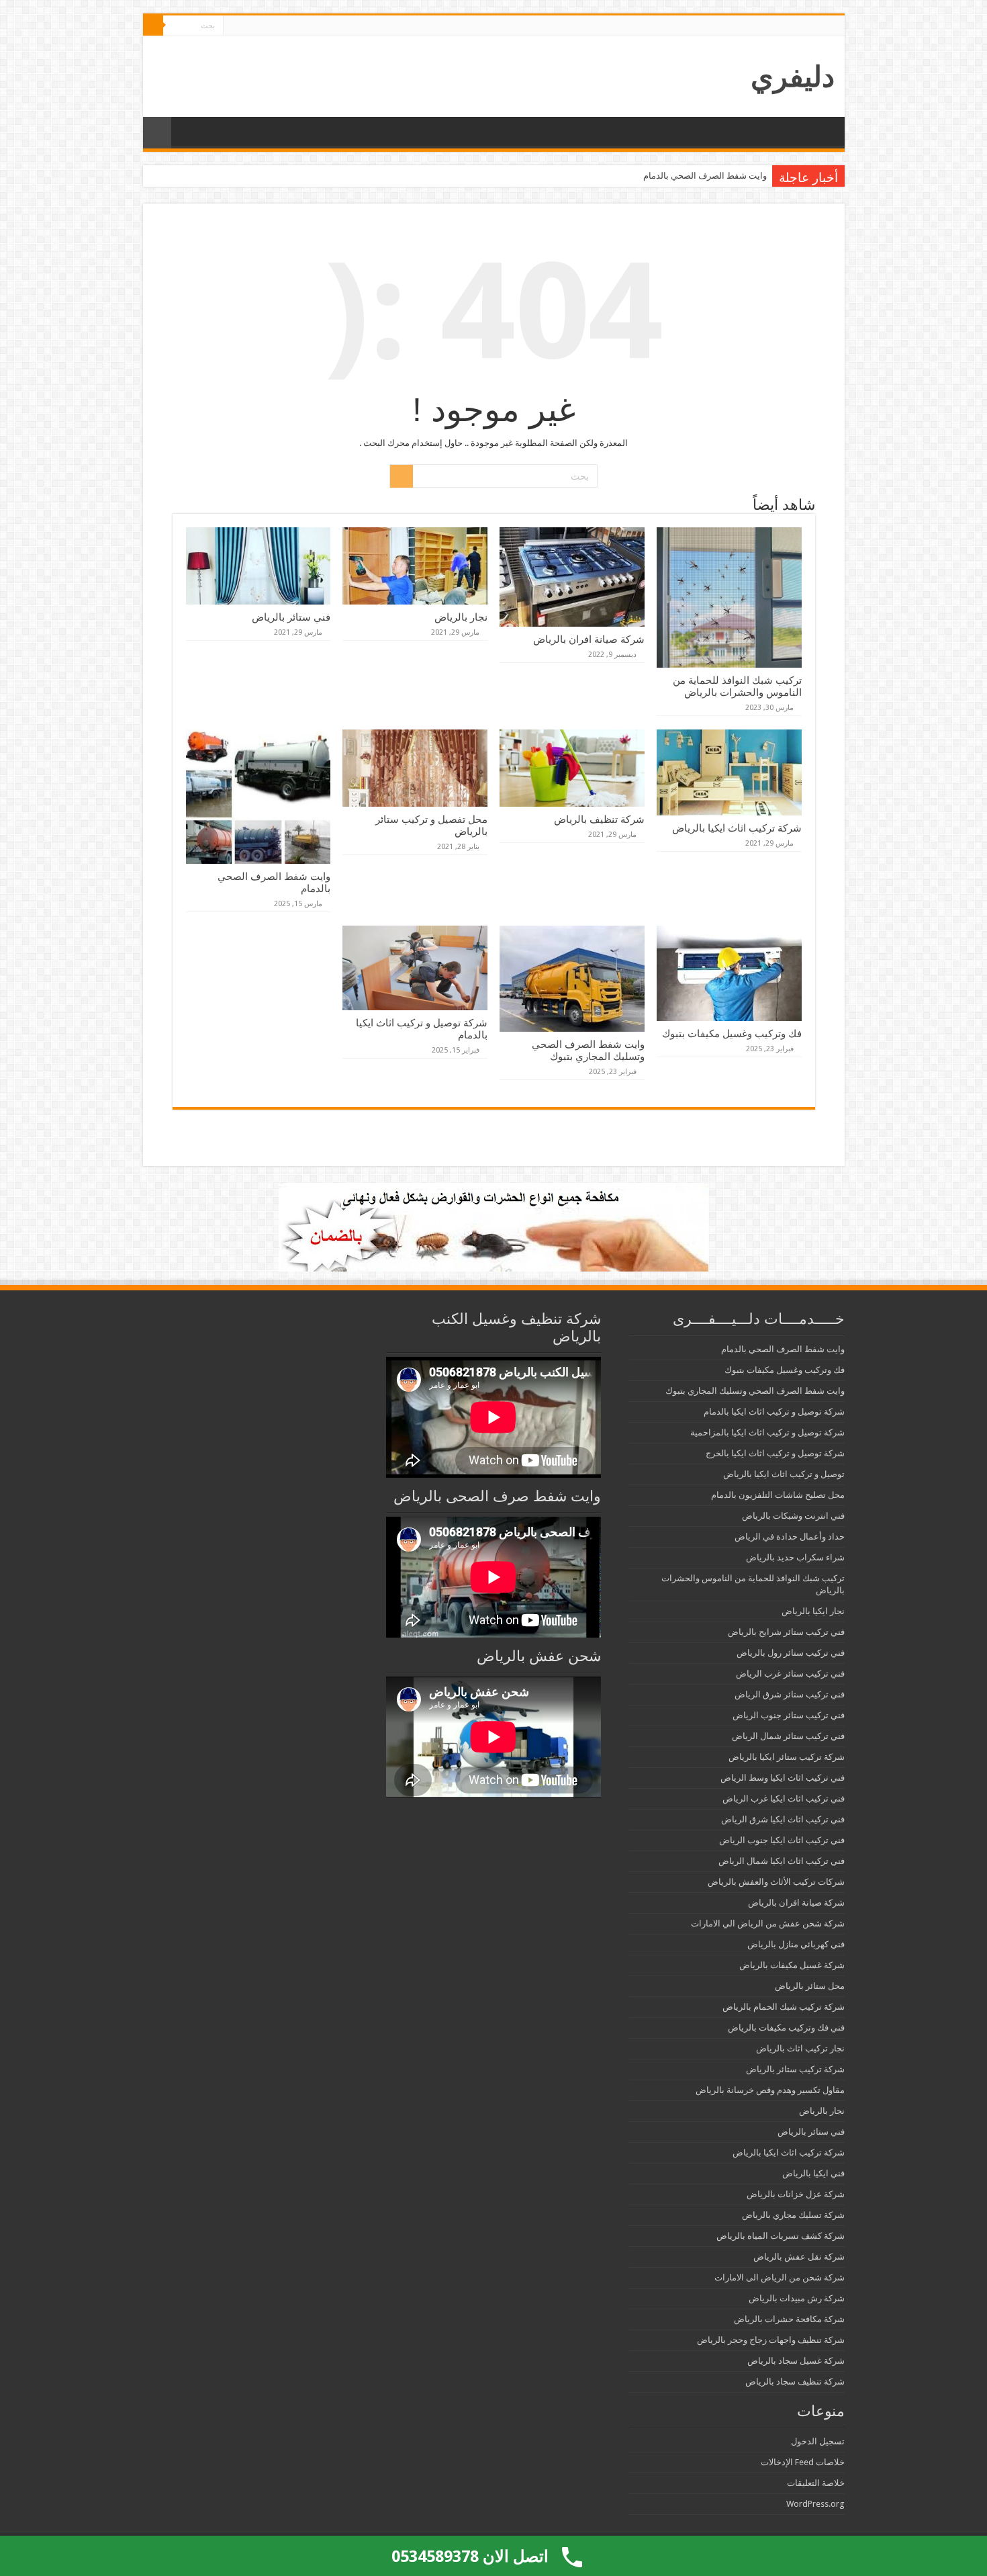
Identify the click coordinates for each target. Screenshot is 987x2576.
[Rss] (233, 26)
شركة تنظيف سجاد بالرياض (795, 2382)
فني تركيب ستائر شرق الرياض (790, 1694)
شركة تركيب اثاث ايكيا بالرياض (737, 828)
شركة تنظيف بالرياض (599, 819)
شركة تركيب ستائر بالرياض (795, 2069)
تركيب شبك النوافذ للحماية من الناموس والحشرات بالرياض (737, 686)
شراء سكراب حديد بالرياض (795, 1557)
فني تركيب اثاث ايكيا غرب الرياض (784, 1798)
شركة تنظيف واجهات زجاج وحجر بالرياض (771, 2340)
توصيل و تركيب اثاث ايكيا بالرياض (784, 1474)
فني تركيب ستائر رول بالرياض (791, 1653)
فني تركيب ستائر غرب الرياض (790, 1674)
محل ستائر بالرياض (810, 1986)
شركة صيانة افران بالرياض (589, 639)
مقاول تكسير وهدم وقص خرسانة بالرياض (770, 2090)
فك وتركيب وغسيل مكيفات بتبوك (732, 1034)
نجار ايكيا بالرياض (813, 1611)
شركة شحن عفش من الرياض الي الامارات (768, 1923)
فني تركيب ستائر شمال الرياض (788, 1736)
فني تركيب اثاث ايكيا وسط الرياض (783, 1778)
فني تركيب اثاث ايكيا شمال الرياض (782, 1861)
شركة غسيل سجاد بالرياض (796, 2361)
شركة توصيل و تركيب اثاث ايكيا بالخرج (775, 1453)
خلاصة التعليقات (816, 2483)
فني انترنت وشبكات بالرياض (793, 1516)
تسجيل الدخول (818, 2441)
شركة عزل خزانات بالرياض (796, 2194)
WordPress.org (815, 2504)
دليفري (793, 77)
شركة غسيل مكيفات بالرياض (792, 1965)
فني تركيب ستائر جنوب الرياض (789, 1715)
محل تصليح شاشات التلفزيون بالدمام (778, 1495)
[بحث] (153, 26)
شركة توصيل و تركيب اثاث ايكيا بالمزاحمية (767, 1432)
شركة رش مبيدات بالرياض (797, 2298)
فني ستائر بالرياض (291, 617)
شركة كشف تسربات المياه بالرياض (781, 2236)
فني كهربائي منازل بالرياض (796, 1944)
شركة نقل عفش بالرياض (799, 2257)
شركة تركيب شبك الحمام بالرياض (784, 2007)
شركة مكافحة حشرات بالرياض (789, 2319)
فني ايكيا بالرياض (813, 2173)
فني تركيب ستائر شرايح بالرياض (786, 1632)
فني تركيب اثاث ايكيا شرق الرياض (783, 1819)
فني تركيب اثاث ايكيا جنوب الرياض (782, 1840)
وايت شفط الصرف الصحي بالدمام (705, 176)
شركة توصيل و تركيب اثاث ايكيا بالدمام (774, 1412)
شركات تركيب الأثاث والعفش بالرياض (776, 1882)
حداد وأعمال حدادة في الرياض (790, 1537)
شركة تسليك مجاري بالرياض (793, 2215)
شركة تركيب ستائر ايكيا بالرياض (787, 1757)
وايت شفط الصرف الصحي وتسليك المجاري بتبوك (588, 1051)
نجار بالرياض (461, 617)
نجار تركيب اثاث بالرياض (800, 2048)
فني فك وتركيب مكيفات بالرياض (786, 2028)
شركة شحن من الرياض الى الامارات (780, 2277)
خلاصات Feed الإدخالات (803, 2462)
